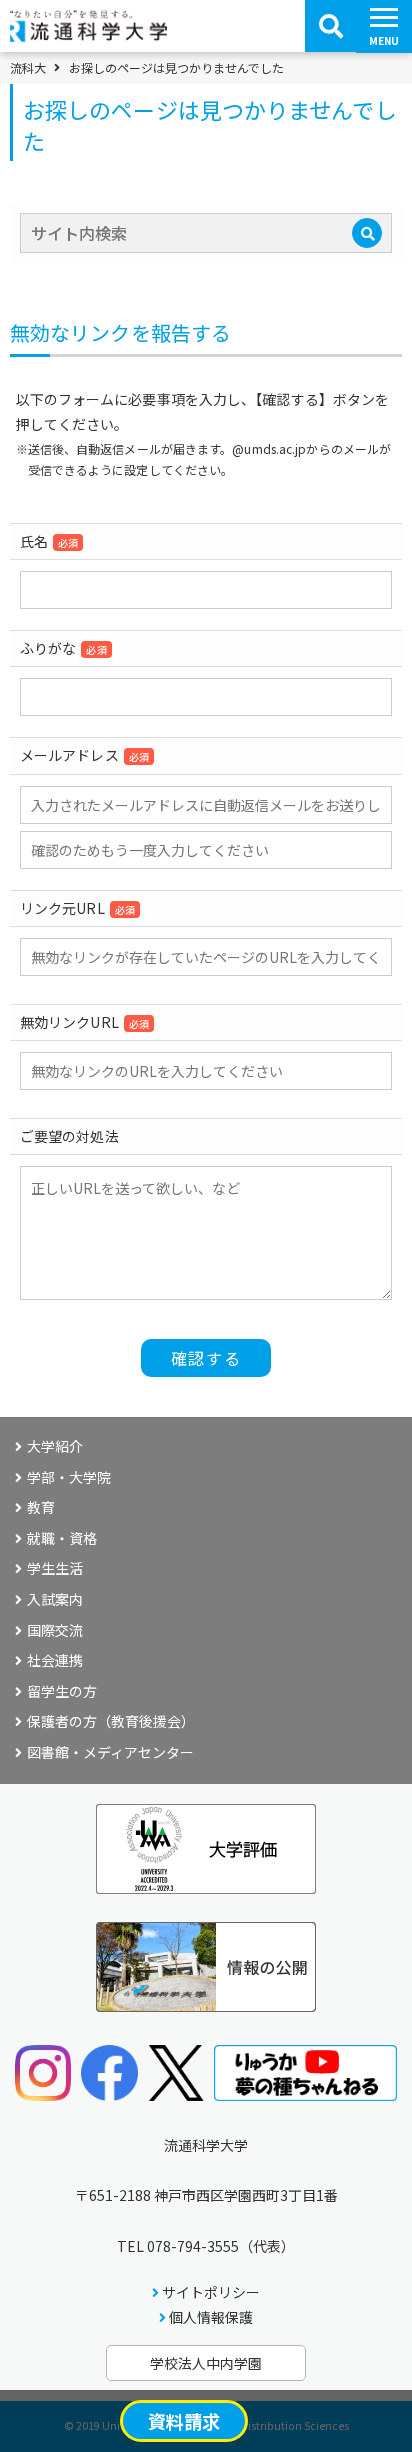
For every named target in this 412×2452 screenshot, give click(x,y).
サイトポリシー (211, 2292)
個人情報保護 (211, 2317)
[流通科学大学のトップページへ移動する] (88, 35)
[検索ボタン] (331, 26)
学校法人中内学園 (206, 2363)
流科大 (28, 68)
